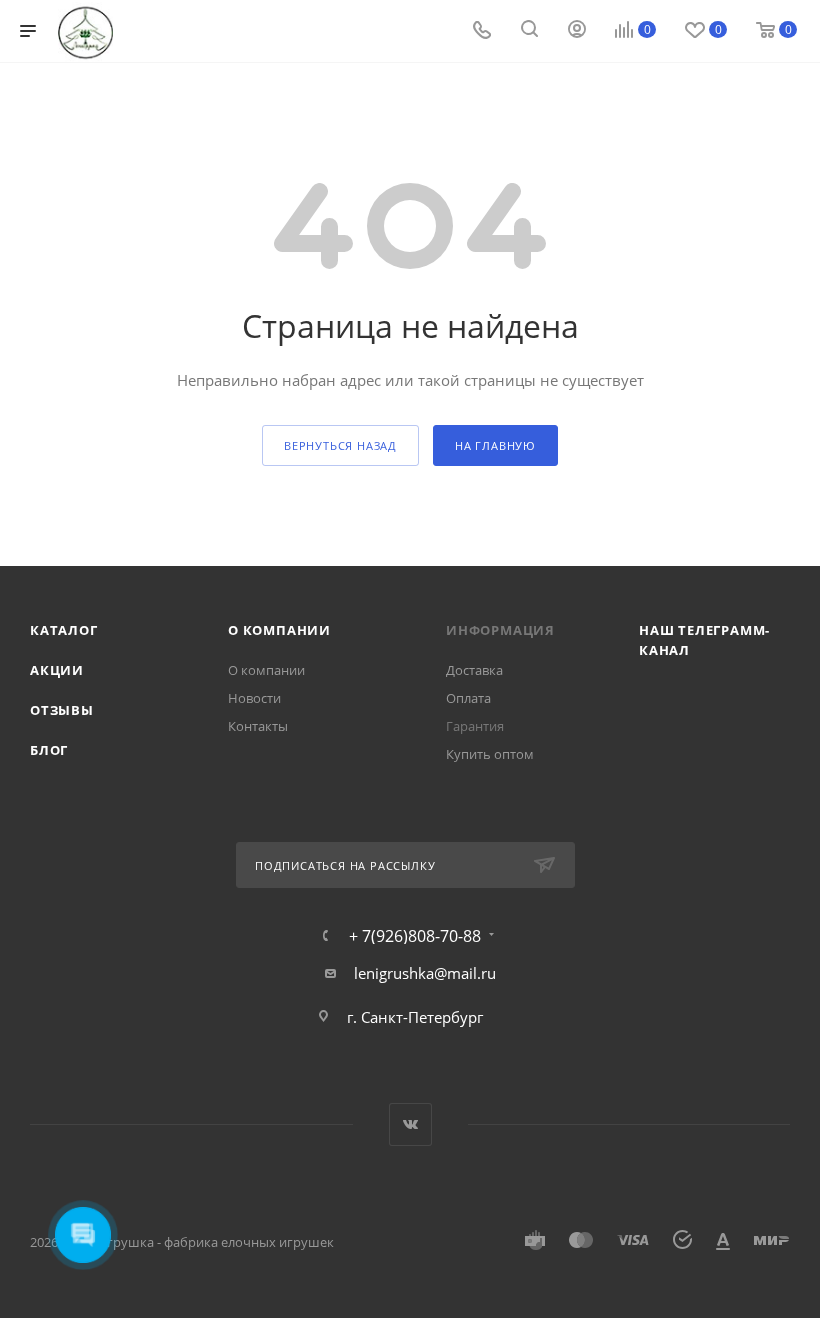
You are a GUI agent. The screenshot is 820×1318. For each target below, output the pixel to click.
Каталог (64, 630)
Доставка (474, 670)
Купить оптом (490, 754)
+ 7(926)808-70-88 (415, 936)
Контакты (258, 726)
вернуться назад (340, 445)
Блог (49, 750)
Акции (57, 670)
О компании (279, 630)
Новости (254, 698)
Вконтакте (410, 1124)
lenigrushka (394, 973)
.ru (486, 973)
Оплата (468, 698)
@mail (455, 973)
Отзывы (62, 710)
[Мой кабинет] (577, 31)
